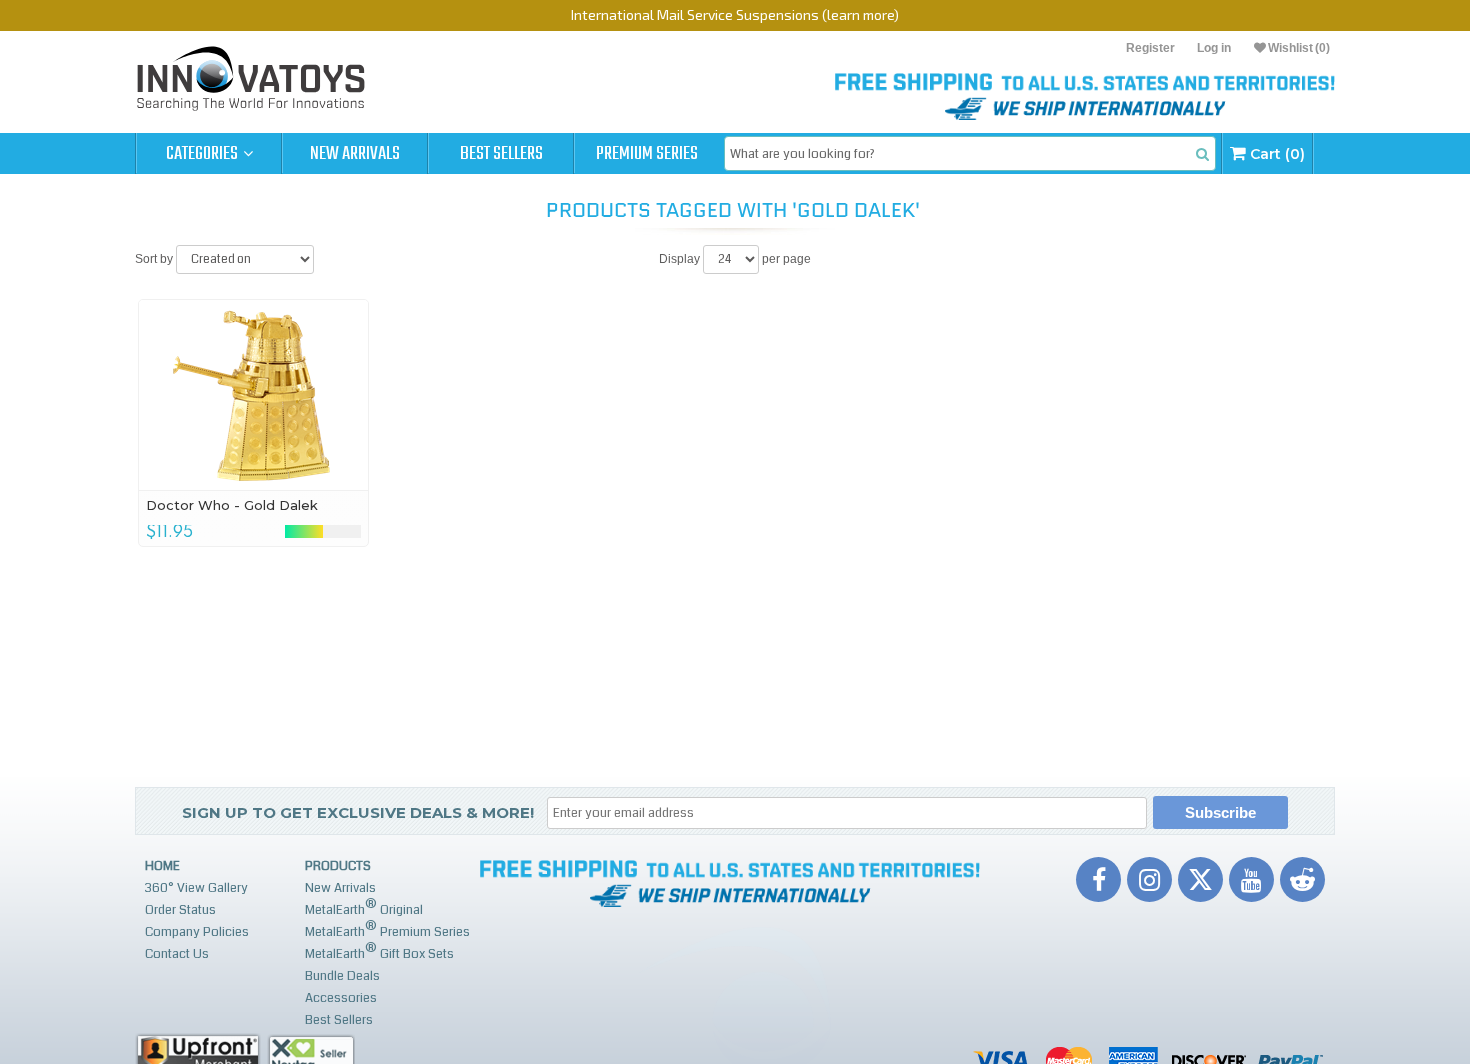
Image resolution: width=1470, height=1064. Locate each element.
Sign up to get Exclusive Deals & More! (358, 812)
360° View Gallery (196, 888)
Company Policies (197, 932)
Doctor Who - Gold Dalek (232, 505)
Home (162, 866)
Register (1150, 48)
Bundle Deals (342, 976)
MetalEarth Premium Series (387, 929)
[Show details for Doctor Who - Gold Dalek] (253, 395)
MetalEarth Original (364, 907)
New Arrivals (355, 154)
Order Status (180, 910)
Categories (203, 154)
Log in (1214, 48)
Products (338, 866)
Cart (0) (1275, 154)
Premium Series (647, 154)
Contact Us (177, 954)
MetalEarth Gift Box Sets (379, 951)
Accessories (341, 998)
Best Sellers (501, 154)
